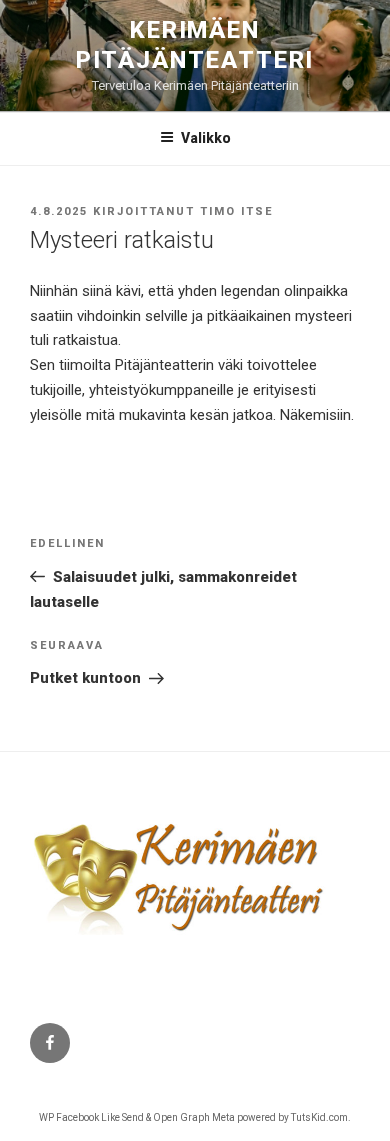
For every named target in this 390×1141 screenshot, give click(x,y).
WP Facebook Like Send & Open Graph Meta (137, 1117)
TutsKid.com (319, 1117)
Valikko (206, 138)
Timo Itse (236, 211)
